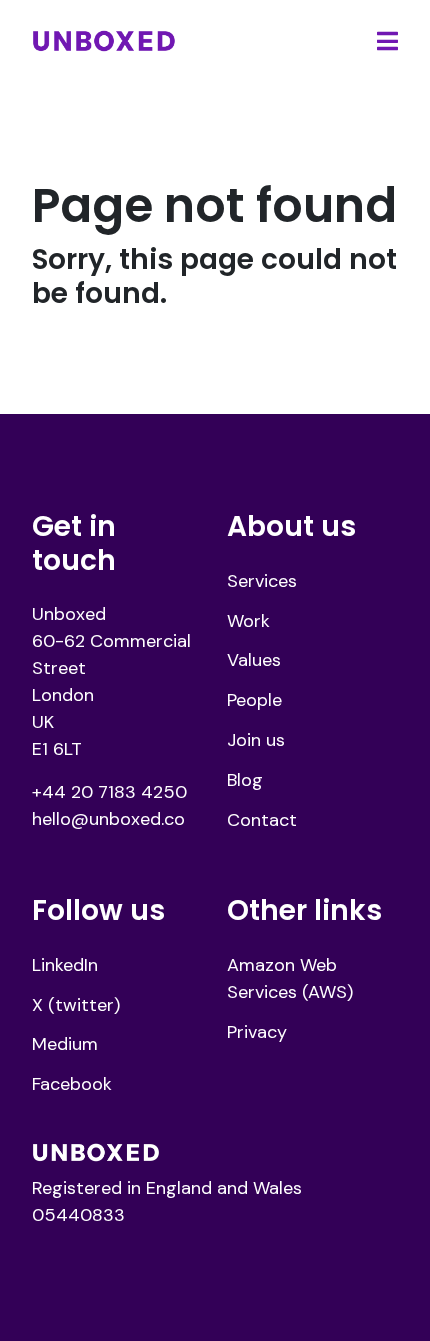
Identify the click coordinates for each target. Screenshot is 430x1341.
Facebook (72, 1084)
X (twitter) (76, 1005)
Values (254, 660)
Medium (65, 1044)
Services (262, 581)
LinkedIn (65, 965)
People (254, 700)
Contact (262, 820)
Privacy (257, 1032)
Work (248, 621)
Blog (245, 780)
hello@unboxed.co (108, 819)
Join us (256, 740)
